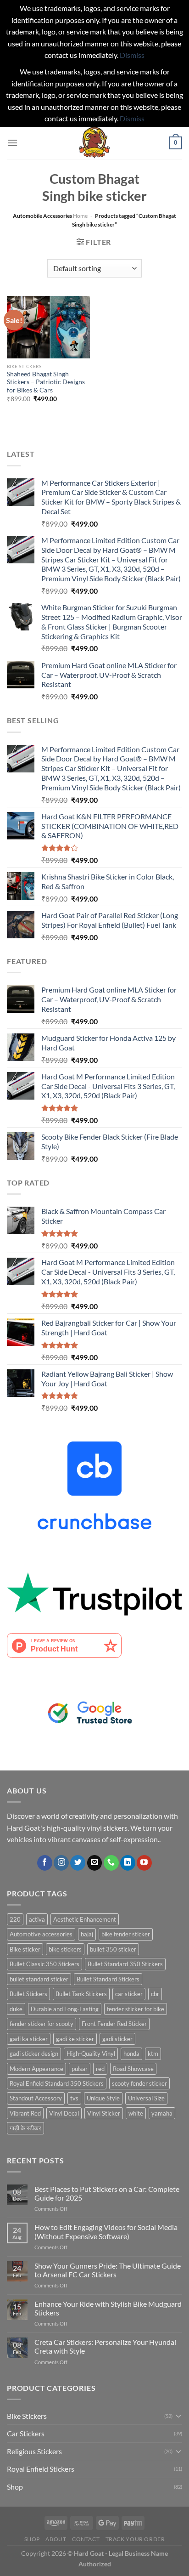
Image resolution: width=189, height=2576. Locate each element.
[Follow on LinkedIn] (128, 1863)
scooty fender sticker (139, 2083)
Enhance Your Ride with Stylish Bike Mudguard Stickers (108, 2308)
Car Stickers (26, 2433)
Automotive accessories (41, 1934)
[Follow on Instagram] (61, 1863)
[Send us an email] (95, 1863)
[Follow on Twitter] (78, 1863)
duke (16, 2009)
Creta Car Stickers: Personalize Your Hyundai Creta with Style (105, 2346)
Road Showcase (133, 2069)
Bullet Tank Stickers (81, 1994)
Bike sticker (25, 1949)
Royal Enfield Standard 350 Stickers (57, 2083)
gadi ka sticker (29, 2039)
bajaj (87, 1934)
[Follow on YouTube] (144, 1863)
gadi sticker (117, 2039)
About (56, 2539)
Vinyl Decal (64, 2113)
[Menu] (12, 143)
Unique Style (103, 2098)
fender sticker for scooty (42, 2024)
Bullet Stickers (28, 1994)
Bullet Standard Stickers (108, 1979)
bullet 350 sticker (113, 1949)
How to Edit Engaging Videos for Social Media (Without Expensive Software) (106, 2231)
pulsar (80, 2069)
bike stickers (65, 1949)
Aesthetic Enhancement (85, 1919)
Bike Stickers (27, 2416)
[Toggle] (178, 2416)
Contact (86, 2539)
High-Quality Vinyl (91, 2054)
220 (15, 1919)
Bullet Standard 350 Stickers (125, 1964)
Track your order (135, 2539)
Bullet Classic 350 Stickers (44, 1964)
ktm (153, 2054)
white (136, 2113)
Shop (15, 2487)
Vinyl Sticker (104, 2113)
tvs (74, 2098)
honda (131, 2054)
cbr (155, 1994)
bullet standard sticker (39, 1979)
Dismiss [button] (132, 55)
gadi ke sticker (75, 2039)
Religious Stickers (34, 2451)
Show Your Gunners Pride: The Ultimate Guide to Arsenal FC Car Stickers (108, 2270)
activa (37, 1919)
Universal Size (146, 2098)
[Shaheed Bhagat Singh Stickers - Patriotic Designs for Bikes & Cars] (48, 327)
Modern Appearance (36, 2069)
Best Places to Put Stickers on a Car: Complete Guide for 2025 (107, 2193)
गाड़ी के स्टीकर (25, 2128)
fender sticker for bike (136, 2009)
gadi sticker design (34, 2054)
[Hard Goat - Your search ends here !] (94, 143)
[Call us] (111, 1863)
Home (80, 216)
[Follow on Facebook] (45, 1863)
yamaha (162, 2113)
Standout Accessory (36, 2098)
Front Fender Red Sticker (114, 2024)
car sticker (129, 1994)
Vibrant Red (25, 2113)
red (100, 2069)
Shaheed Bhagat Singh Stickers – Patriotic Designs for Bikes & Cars (46, 382)
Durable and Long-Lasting (65, 2009)
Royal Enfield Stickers (41, 2469)
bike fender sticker (126, 1934)
